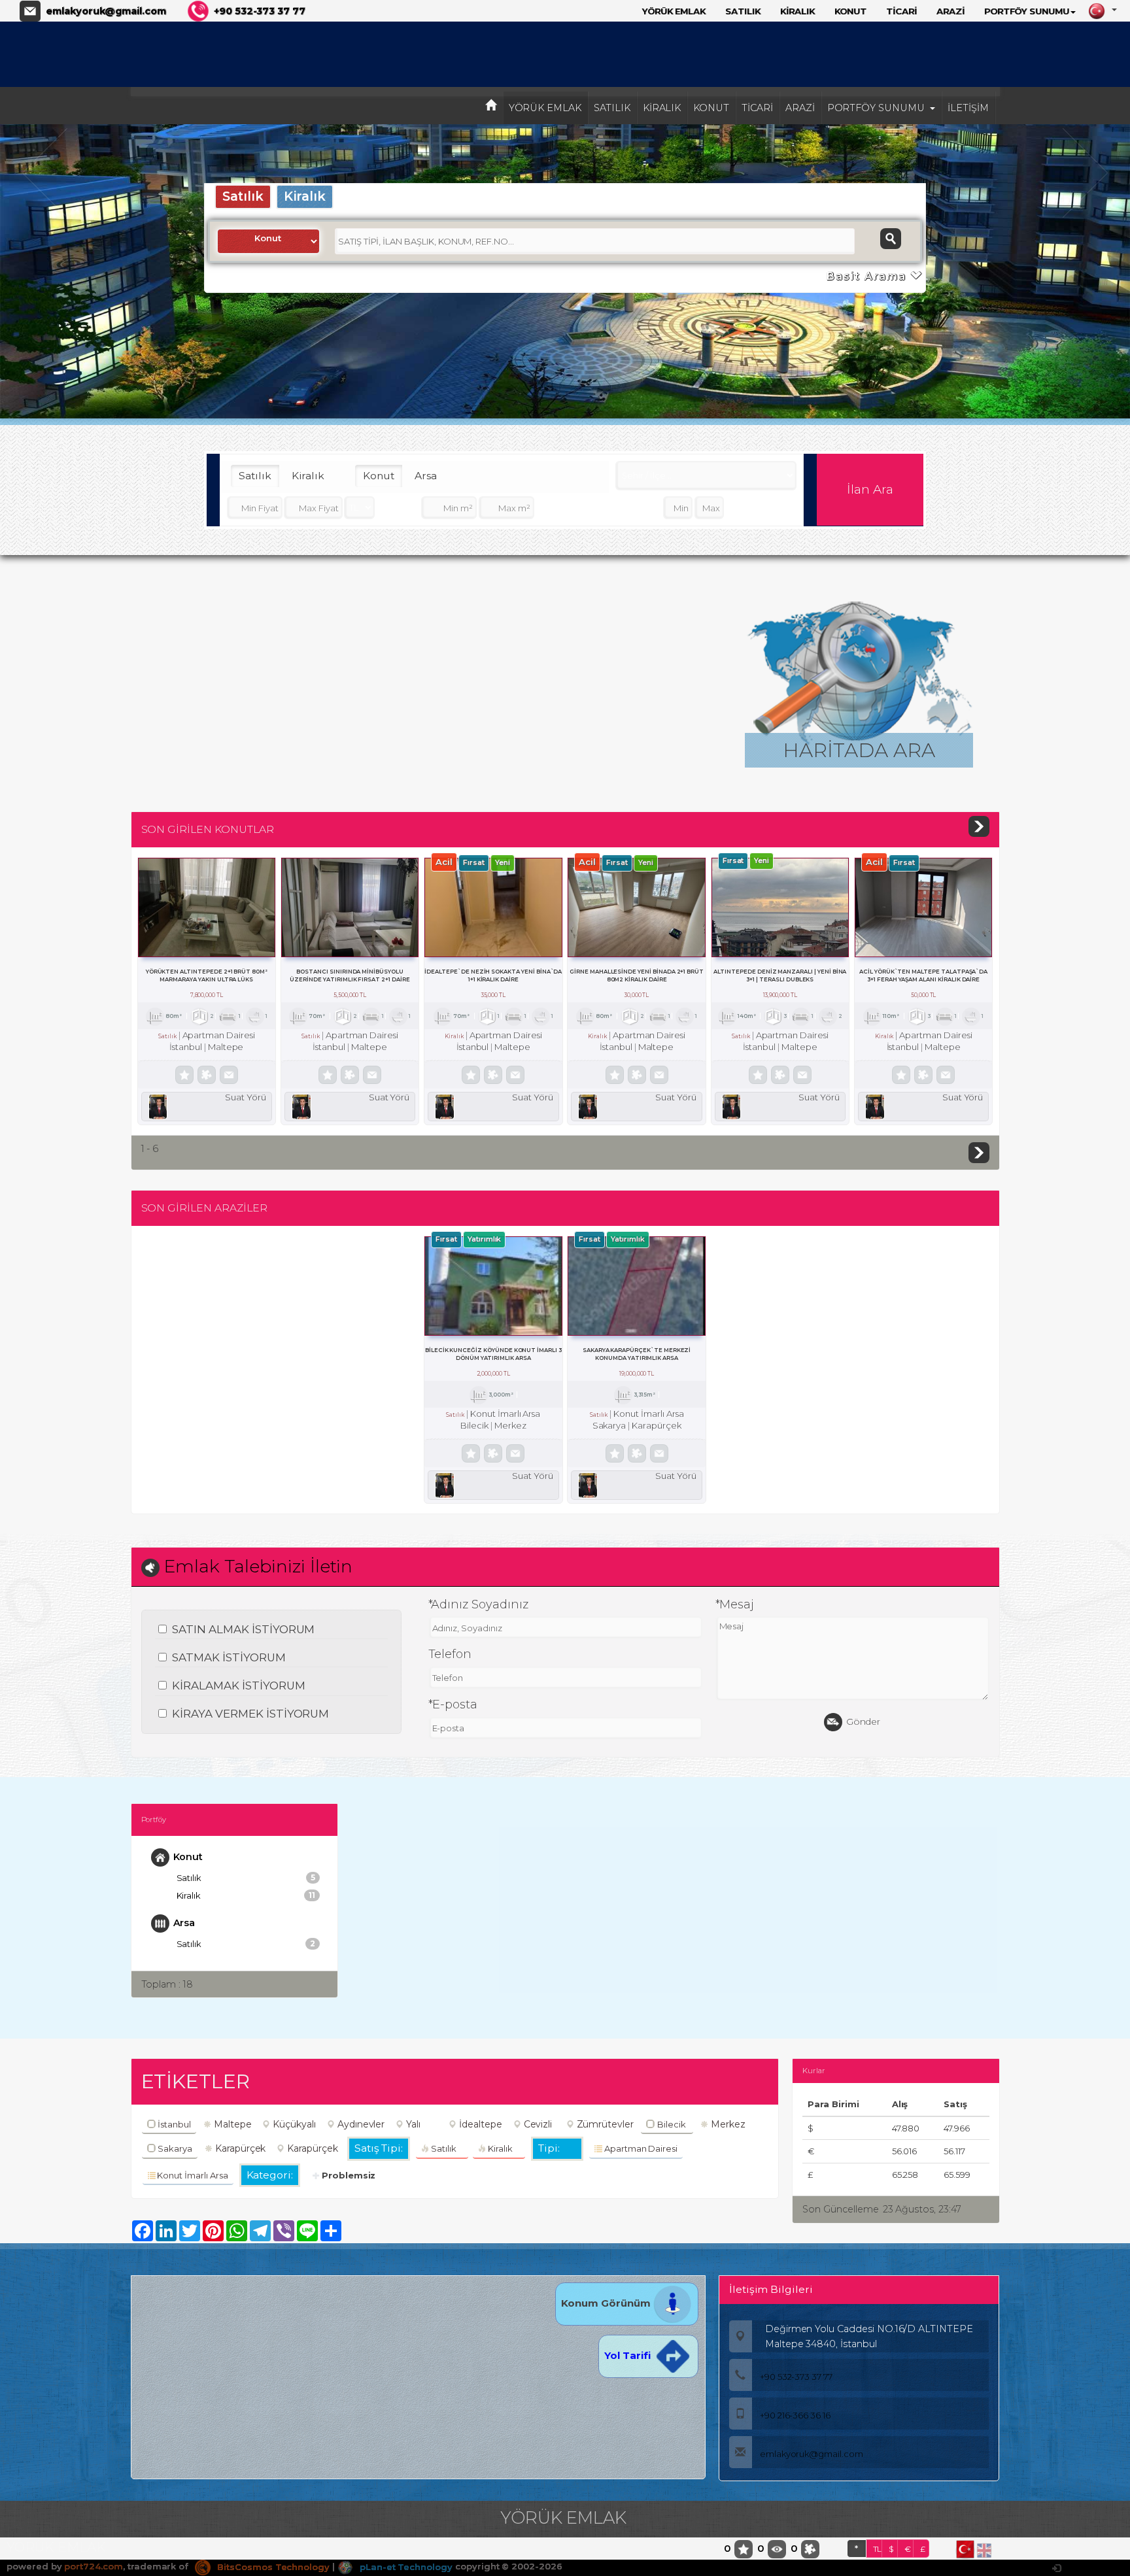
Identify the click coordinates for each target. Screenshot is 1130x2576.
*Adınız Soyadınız (478, 1604)
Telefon (450, 1654)
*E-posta (453, 1704)
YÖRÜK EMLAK (674, 11)
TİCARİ (901, 11)
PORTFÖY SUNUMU (1027, 11)
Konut (379, 476)
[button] (45, 273)
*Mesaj (735, 1604)
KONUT (851, 11)
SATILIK (743, 11)
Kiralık (305, 196)
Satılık (243, 196)
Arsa (426, 476)
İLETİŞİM (968, 108)
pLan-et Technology (405, 2567)
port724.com (93, 2567)
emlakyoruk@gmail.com (106, 11)
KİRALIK (797, 11)
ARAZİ (950, 11)
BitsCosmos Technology (272, 2567)
